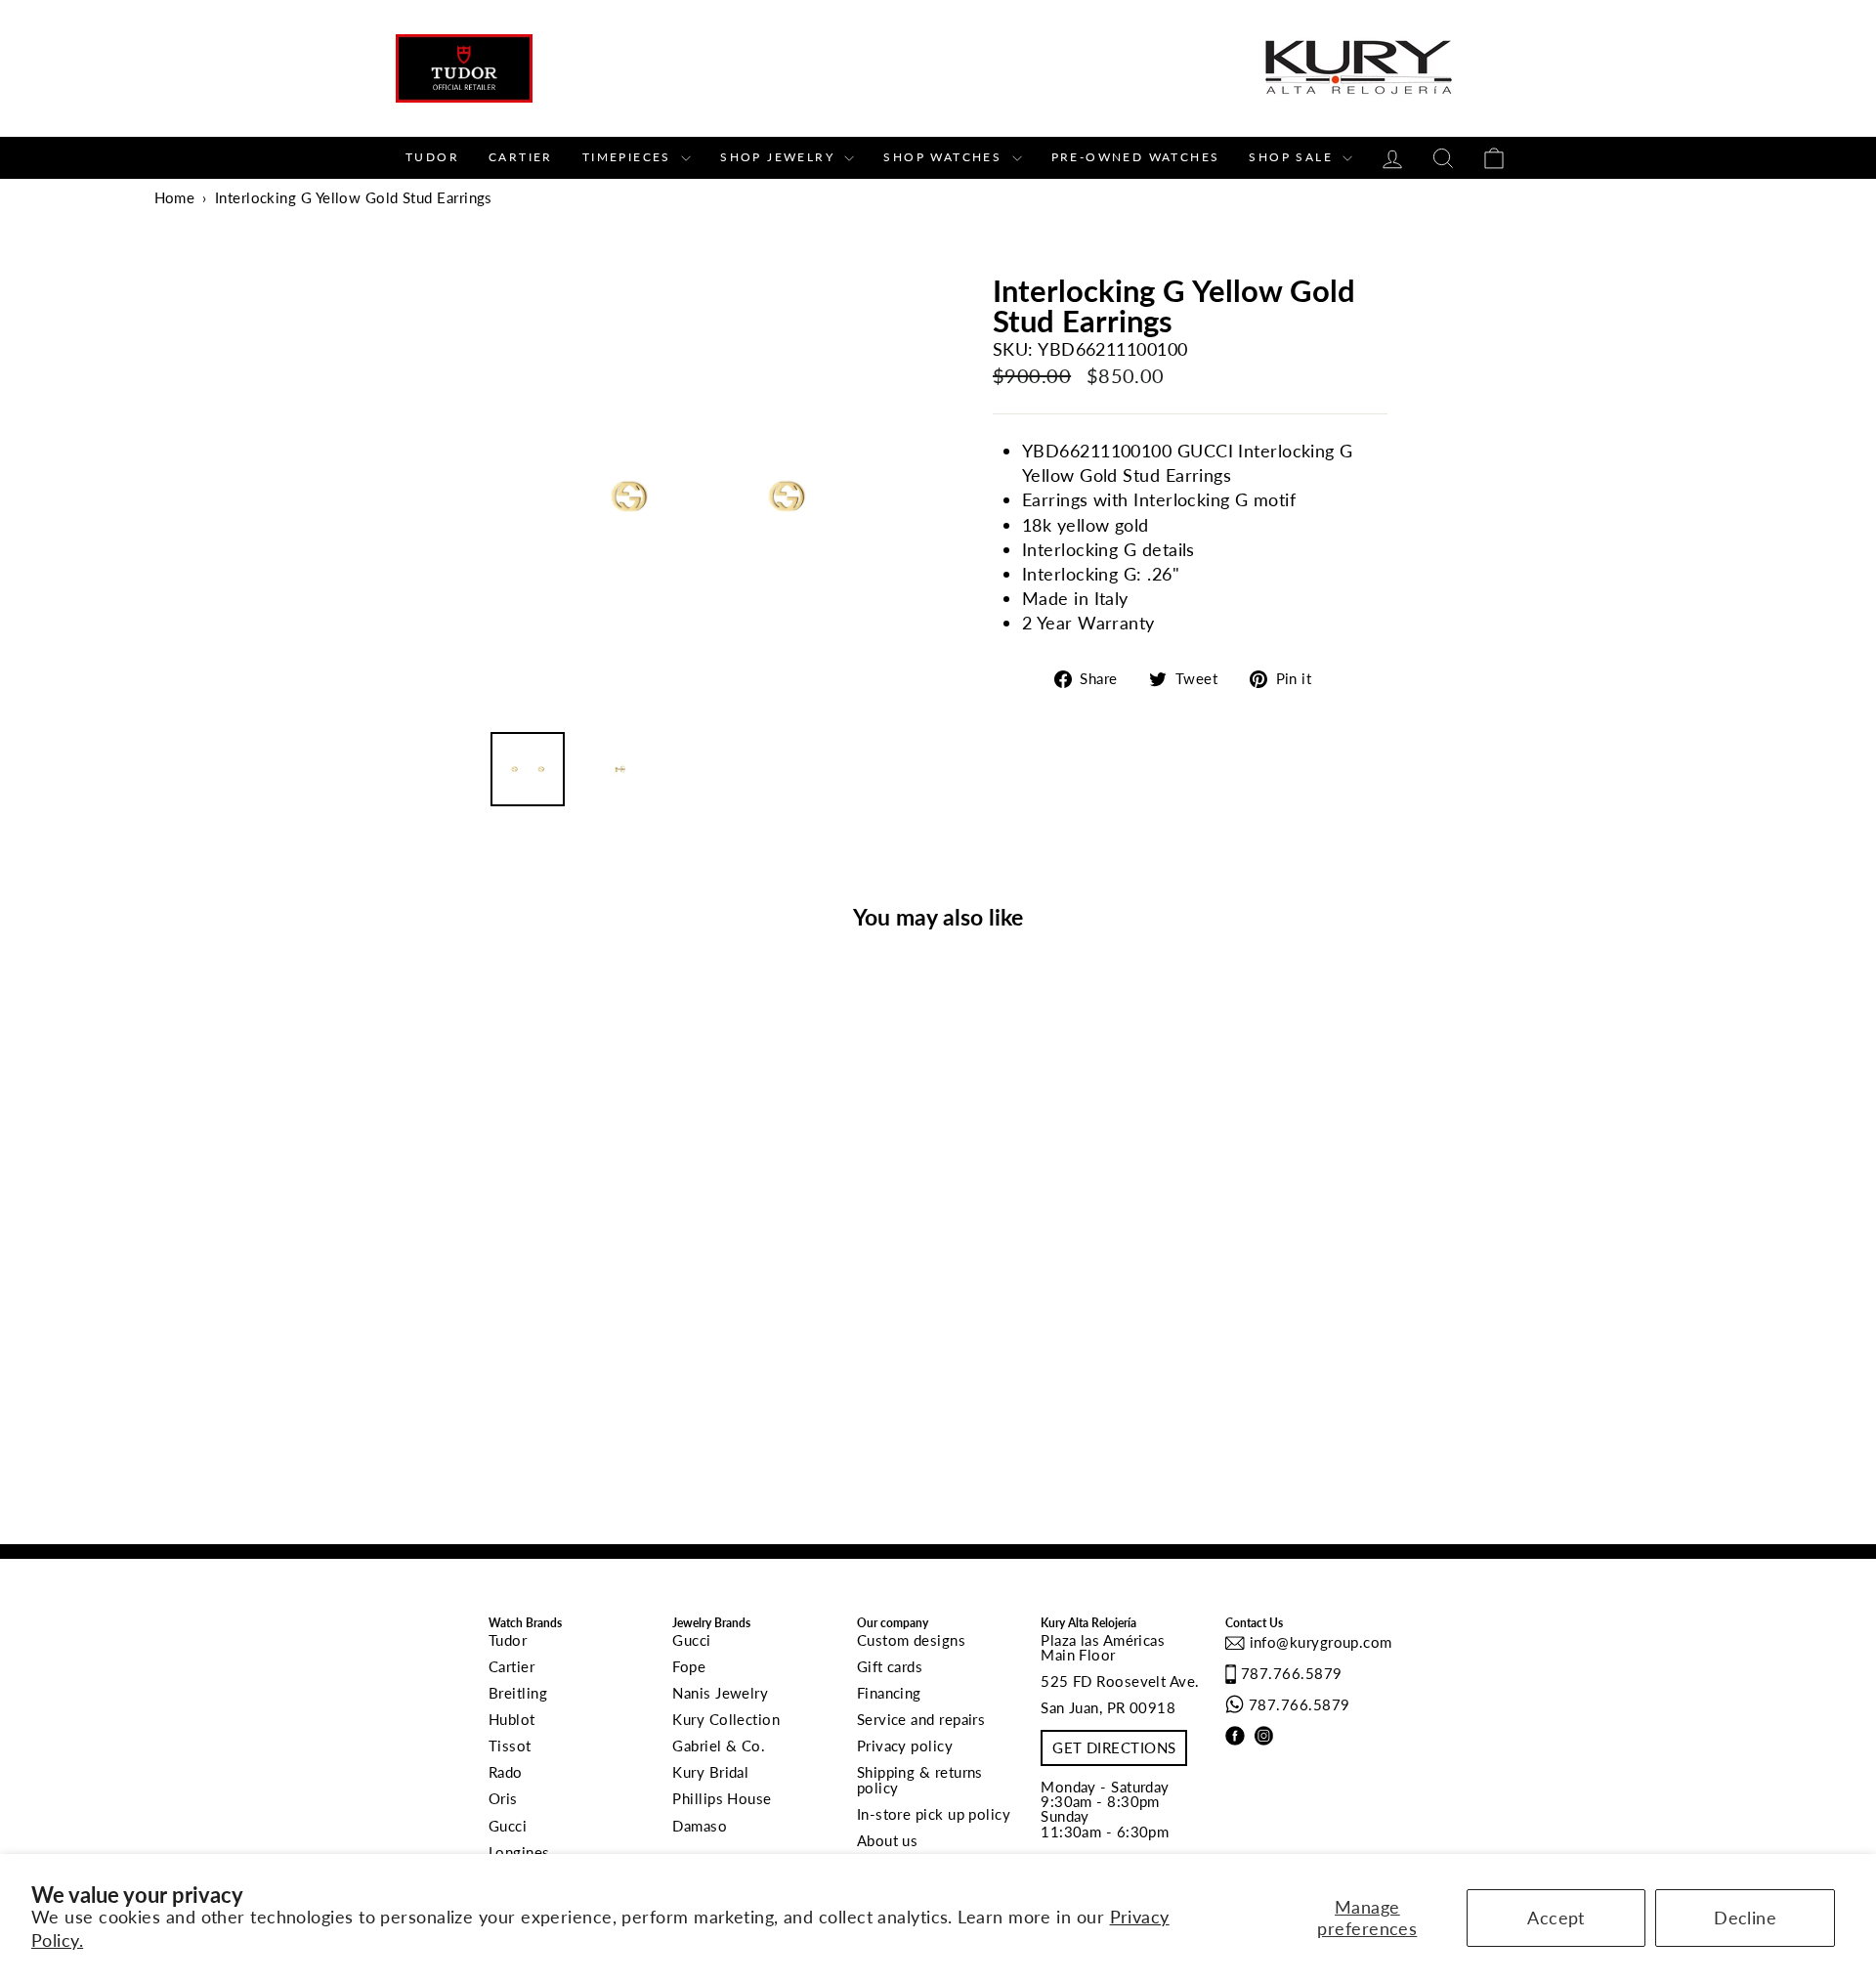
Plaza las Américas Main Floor (1103, 1647)
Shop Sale (1293, 157)
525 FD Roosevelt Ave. (1120, 1681)
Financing (889, 1693)
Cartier (521, 157)
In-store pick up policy (934, 1814)
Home (175, 197)
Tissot (510, 1746)
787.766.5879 (1291, 1673)
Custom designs (911, 1640)
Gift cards (890, 1666)
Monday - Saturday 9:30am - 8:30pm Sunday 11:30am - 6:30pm (1105, 1809)
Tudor (432, 157)
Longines (519, 1852)
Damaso (700, 1826)
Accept (1556, 1918)
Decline (1745, 1918)
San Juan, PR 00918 (1108, 1707)
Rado (506, 1772)
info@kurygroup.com (1319, 1642)
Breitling (518, 1693)
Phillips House (722, 1798)
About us (888, 1840)
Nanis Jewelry (720, 1693)
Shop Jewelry (780, 157)
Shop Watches (945, 157)
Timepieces (629, 157)
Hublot (512, 1719)
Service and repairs (921, 1719)
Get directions (1114, 1747)
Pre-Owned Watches (1136, 157)
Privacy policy (905, 1746)
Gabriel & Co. (719, 1746)
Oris (503, 1798)
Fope (689, 1666)
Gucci (508, 1826)
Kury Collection (726, 1719)
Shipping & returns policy (920, 1779)
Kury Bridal (710, 1772)
